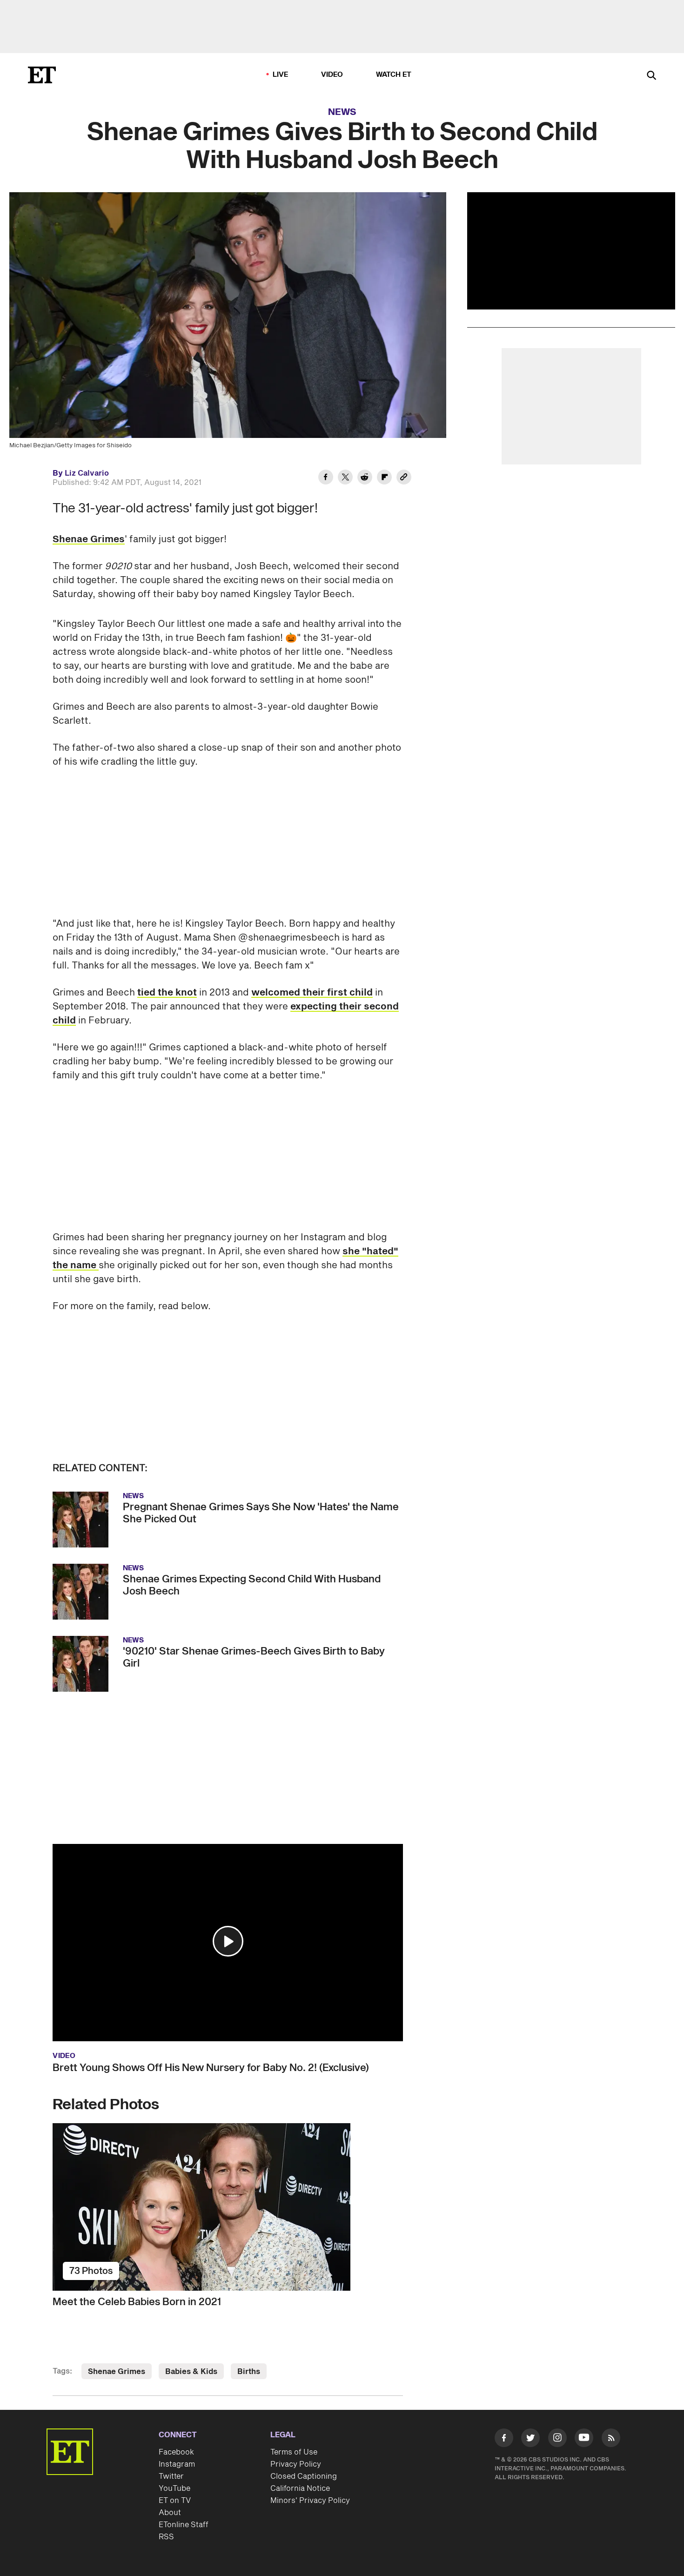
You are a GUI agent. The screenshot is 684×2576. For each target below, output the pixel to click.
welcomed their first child (312, 993)
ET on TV (175, 2501)
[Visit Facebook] (504, 2440)
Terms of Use (294, 2452)
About (170, 2513)
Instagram (177, 2464)
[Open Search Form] (651, 76)
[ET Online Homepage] (42, 75)
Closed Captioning (304, 2476)
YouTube (174, 2489)
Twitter (171, 2476)
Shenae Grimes (89, 539)
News (342, 112)
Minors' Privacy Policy (310, 2501)
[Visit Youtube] (584, 2438)
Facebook (176, 2452)
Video (332, 75)
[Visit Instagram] (557, 2440)
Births (249, 2372)
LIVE (281, 75)
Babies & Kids (191, 2372)
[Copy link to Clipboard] (404, 478)
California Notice (300, 2489)
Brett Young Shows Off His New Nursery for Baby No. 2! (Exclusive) (211, 2068)
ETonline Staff (184, 2525)
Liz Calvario (87, 473)
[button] (228, 1941)
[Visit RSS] (611, 2440)
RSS (166, 2537)
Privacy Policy (296, 2464)
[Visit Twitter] (530, 2440)
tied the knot (167, 993)
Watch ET (394, 75)
